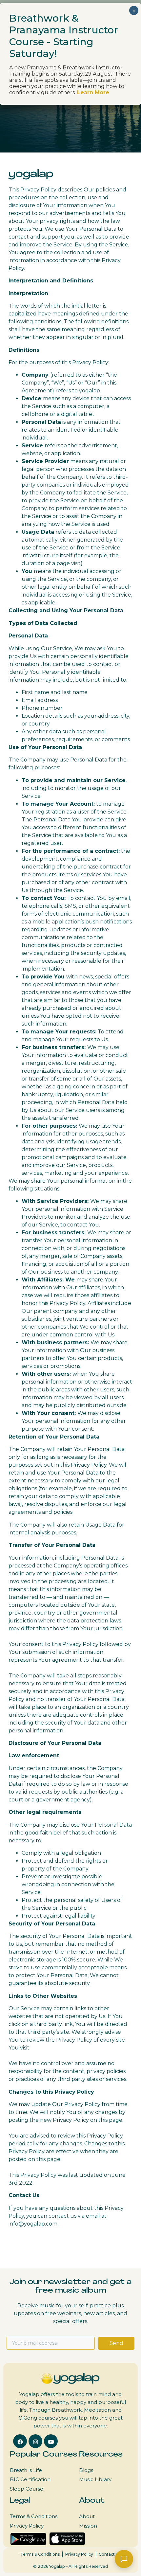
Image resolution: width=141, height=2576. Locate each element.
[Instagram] (35, 2441)
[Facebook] (20, 2441)
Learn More (93, 92)
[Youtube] (51, 2441)
